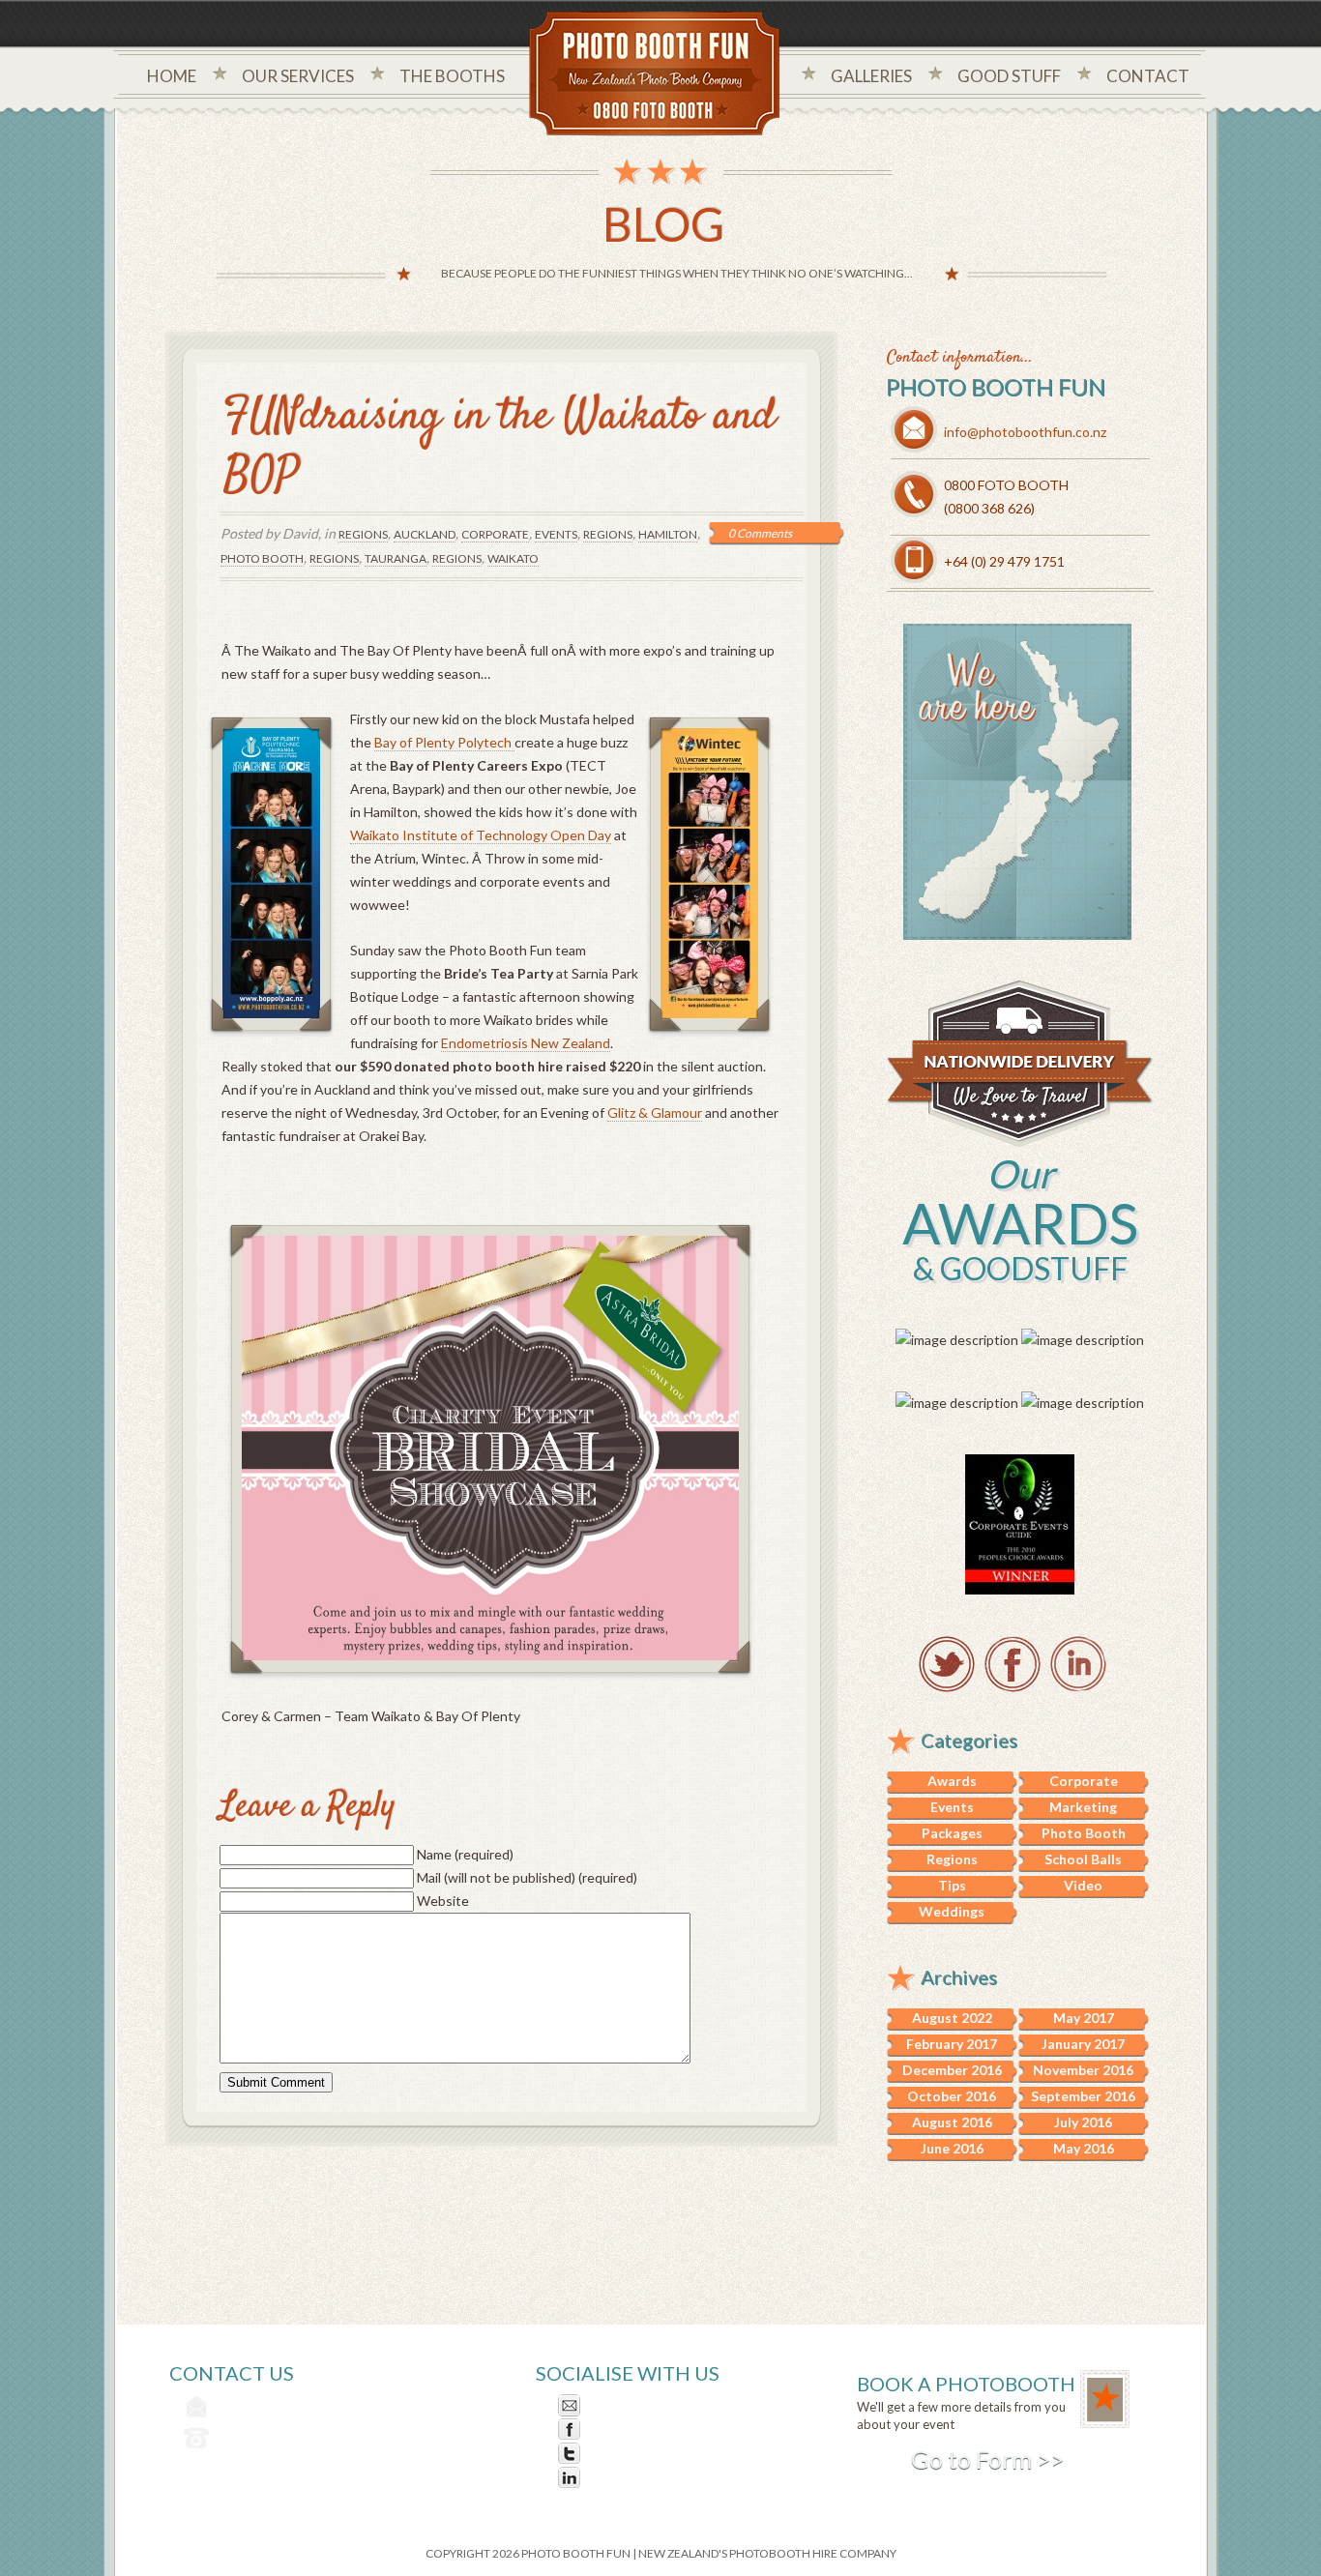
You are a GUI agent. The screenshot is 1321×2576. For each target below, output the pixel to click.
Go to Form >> (987, 2459)
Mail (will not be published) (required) (527, 1877)
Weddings (952, 1911)
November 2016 (1083, 2070)
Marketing (1083, 1807)
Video (1083, 1885)
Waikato (513, 558)
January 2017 (1083, 2044)
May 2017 (1084, 2018)
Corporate (495, 534)
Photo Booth (262, 558)
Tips (952, 1885)
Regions (363, 534)
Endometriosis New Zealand (526, 1043)
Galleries (871, 76)
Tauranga (396, 558)
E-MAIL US (620, 2405)
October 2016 (952, 2096)
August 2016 (952, 2122)
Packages (952, 1833)
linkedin (1078, 1664)
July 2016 (1083, 2122)
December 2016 (952, 2070)
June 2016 (952, 2148)
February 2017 (952, 2044)
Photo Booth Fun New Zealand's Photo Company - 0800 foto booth (655, 75)
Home (172, 76)
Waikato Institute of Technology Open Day (481, 835)
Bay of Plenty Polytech (444, 742)
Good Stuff (1009, 76)
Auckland (425, 534)
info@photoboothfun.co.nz (1025, 432)
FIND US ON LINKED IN (659, 2478)
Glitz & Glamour (655, 1112)
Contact (1148, 76)
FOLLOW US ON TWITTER (671, 2454)
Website (443, 1901)
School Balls (1083, 1859)
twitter (947, 1664)
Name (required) (465, 1854)
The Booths (452, 76)
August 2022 (952, 2018)
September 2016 (1083, 2096)
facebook (1013, 1664)
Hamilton (668, 534)
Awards (952, 1781)
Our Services (298, 76)
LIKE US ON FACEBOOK (662, 2430)
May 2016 (1084, 2148)
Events (556, 534)
